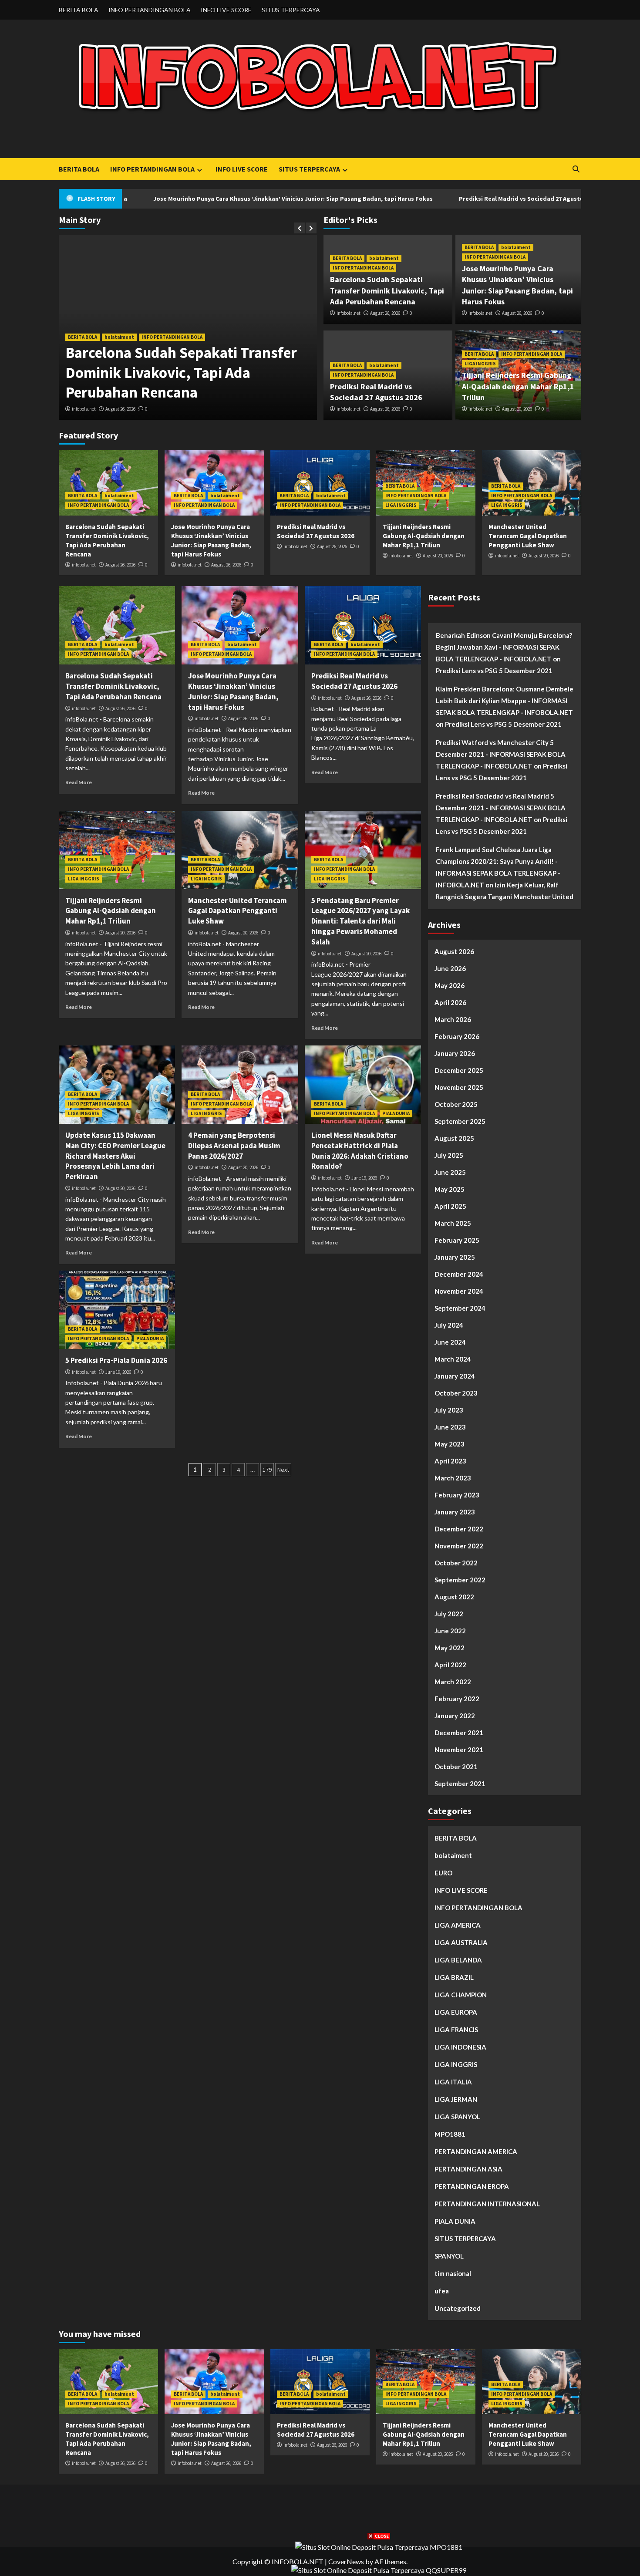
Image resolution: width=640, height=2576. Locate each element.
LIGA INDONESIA (460, 2047)
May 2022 (450, 1648)
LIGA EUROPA (456, 2012)
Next (283, 1470)
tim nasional (453, 2273)
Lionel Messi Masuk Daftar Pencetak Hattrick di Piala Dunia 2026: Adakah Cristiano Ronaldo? (360, 1151)
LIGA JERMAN (456, 2099)
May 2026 (450, 985)
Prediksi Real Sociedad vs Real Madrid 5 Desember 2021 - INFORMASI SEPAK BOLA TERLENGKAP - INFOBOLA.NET (501, 808)
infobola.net (84, 409)
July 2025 (449, 1155)
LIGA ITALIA (453, 2082)
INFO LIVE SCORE (226, 10)
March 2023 (453, 1478)
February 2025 (457, 1240)
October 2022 (456, 1563)
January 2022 (455, 1716)
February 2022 (457, 1699)
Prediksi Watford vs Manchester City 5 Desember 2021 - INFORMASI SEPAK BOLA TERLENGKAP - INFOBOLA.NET (501, 754)
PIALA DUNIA (396, 1113)
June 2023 (450, 1427)
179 (267, 1470)
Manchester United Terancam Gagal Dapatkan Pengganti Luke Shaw (528, 536)
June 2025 (450, 1172)
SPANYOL (449, 2256)
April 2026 (450, 1002)
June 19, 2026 (364, 1178)
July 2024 (449, 1325)
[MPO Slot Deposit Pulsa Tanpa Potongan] (379, 2546)
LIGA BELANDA (458, 1960)
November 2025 (459, 1087)
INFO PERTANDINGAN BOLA (150, 10)
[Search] (576, 169)
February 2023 (457, 1495)
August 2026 (454, 951)
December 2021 (459, 1733)
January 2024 (455, 1376)
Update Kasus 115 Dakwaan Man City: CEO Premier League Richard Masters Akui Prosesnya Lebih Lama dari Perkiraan (115, 1156)
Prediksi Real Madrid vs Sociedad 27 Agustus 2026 (441, 199)
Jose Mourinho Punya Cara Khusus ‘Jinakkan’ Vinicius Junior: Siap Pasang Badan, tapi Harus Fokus (204, 199)
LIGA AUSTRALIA (461, 1942)
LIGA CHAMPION (461, 1995)
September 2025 (460, 1121)
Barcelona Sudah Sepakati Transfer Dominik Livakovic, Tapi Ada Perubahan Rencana (181, 373)
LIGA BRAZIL (454, 1977)
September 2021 (460, 1784)
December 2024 (459, 1274)
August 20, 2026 (517, 409)
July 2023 (449, 1410)
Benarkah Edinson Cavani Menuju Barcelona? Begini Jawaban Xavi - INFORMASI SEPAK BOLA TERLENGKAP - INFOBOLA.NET (504, 647)
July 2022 (449, 1614)
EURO (443, 1873)
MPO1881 (450, 2134)
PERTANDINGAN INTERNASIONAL (487, 2204)
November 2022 (459, 1546)
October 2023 (456, 1393)
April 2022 (450, 1665)
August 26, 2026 (120, 409)
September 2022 (460, 1580)
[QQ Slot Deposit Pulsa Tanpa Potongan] (379, 2569)
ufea (442, 2291)
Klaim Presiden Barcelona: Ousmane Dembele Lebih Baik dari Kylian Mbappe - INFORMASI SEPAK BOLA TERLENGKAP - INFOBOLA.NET (505, 701)
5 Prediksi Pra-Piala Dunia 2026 (116, 1360)
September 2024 (460, 1308)
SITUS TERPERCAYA (291, 10)
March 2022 (453, 1682)
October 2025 (456, 1104)
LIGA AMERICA (458, 1925)
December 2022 (459, 1529)
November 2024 (459, 1291)
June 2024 (450, 1342)
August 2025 (454, 1138)
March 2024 (453, 1359)
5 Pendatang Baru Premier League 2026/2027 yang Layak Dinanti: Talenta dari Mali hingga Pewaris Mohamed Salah (360, 921)
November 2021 (459, 1750)
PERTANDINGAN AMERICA (476, 2151)
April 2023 (450, 1461)
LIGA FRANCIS (456, 2030)
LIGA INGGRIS (480, 364)
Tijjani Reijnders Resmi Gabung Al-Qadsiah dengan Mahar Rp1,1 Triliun (518, 386)
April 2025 (450, 1206)
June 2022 (450, 1631)
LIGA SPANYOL (457, 2117)
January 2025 (455, 1257)
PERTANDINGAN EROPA (472, 2186)
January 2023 (455, 1512)
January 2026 (455, 1053)
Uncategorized (458, 2308)
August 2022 (454, 1597)
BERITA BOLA (79, 10)
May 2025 (450, 1189)
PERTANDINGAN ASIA (468, 2169)
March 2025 (453, 1223)
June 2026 (450, 968)
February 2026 (457, 1036)
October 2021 (456, 1767)
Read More (79, 782)
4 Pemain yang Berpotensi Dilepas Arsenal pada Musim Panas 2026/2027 (234, 1146)
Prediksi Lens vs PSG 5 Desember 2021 (494, 671)
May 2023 (450, 1444)
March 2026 (453, 1019)
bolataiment (119, 337)
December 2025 (459, 1070)
